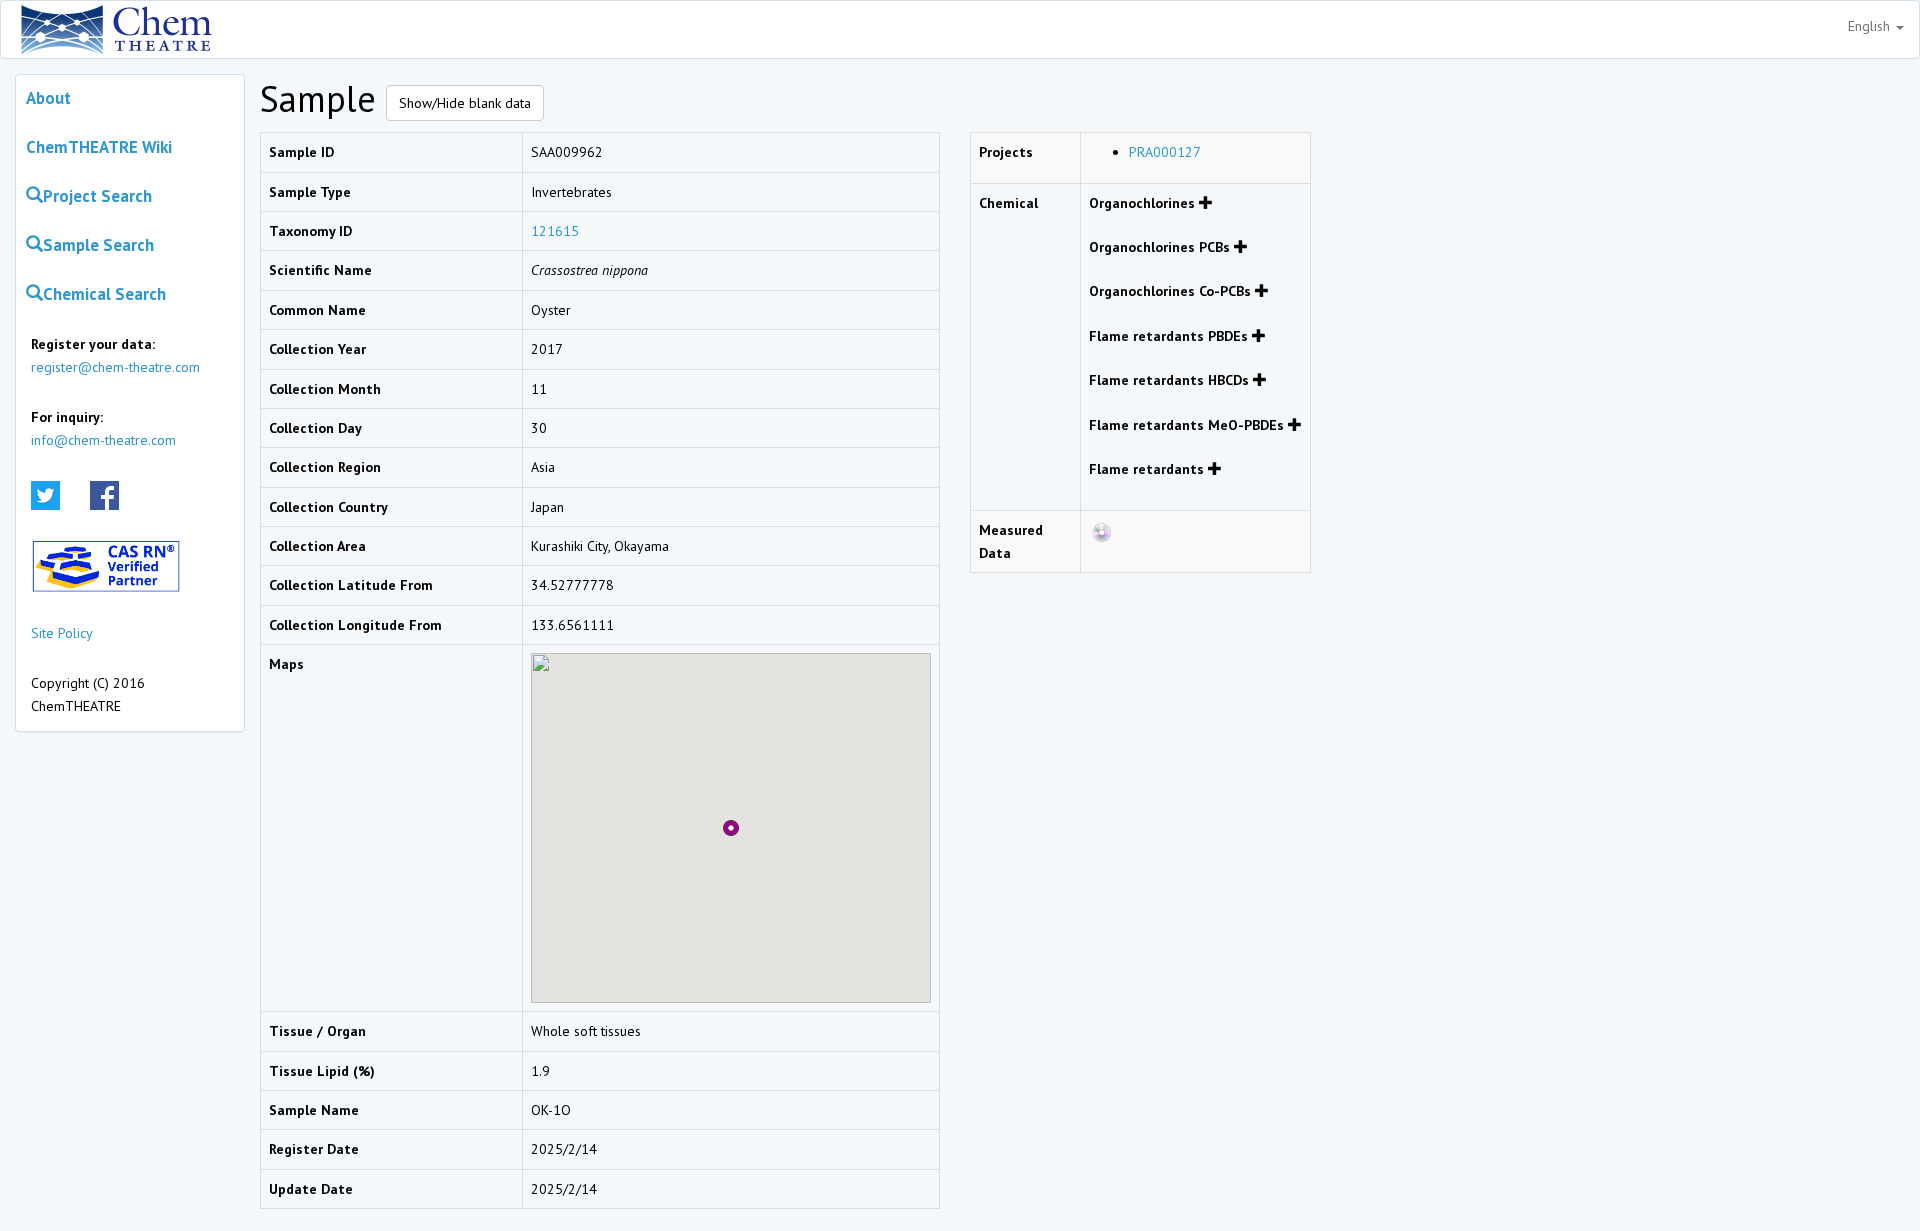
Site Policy (62, 633)
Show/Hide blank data (465, 103)
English (1871, 26)
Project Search (97, 196)
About (48, 98)
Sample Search (98, 245)
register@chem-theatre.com (115, 367)
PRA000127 (1165, 152)
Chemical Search (104, 294)
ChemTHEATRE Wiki (99, 147)
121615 (555, 231)
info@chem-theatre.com (103, 440)
